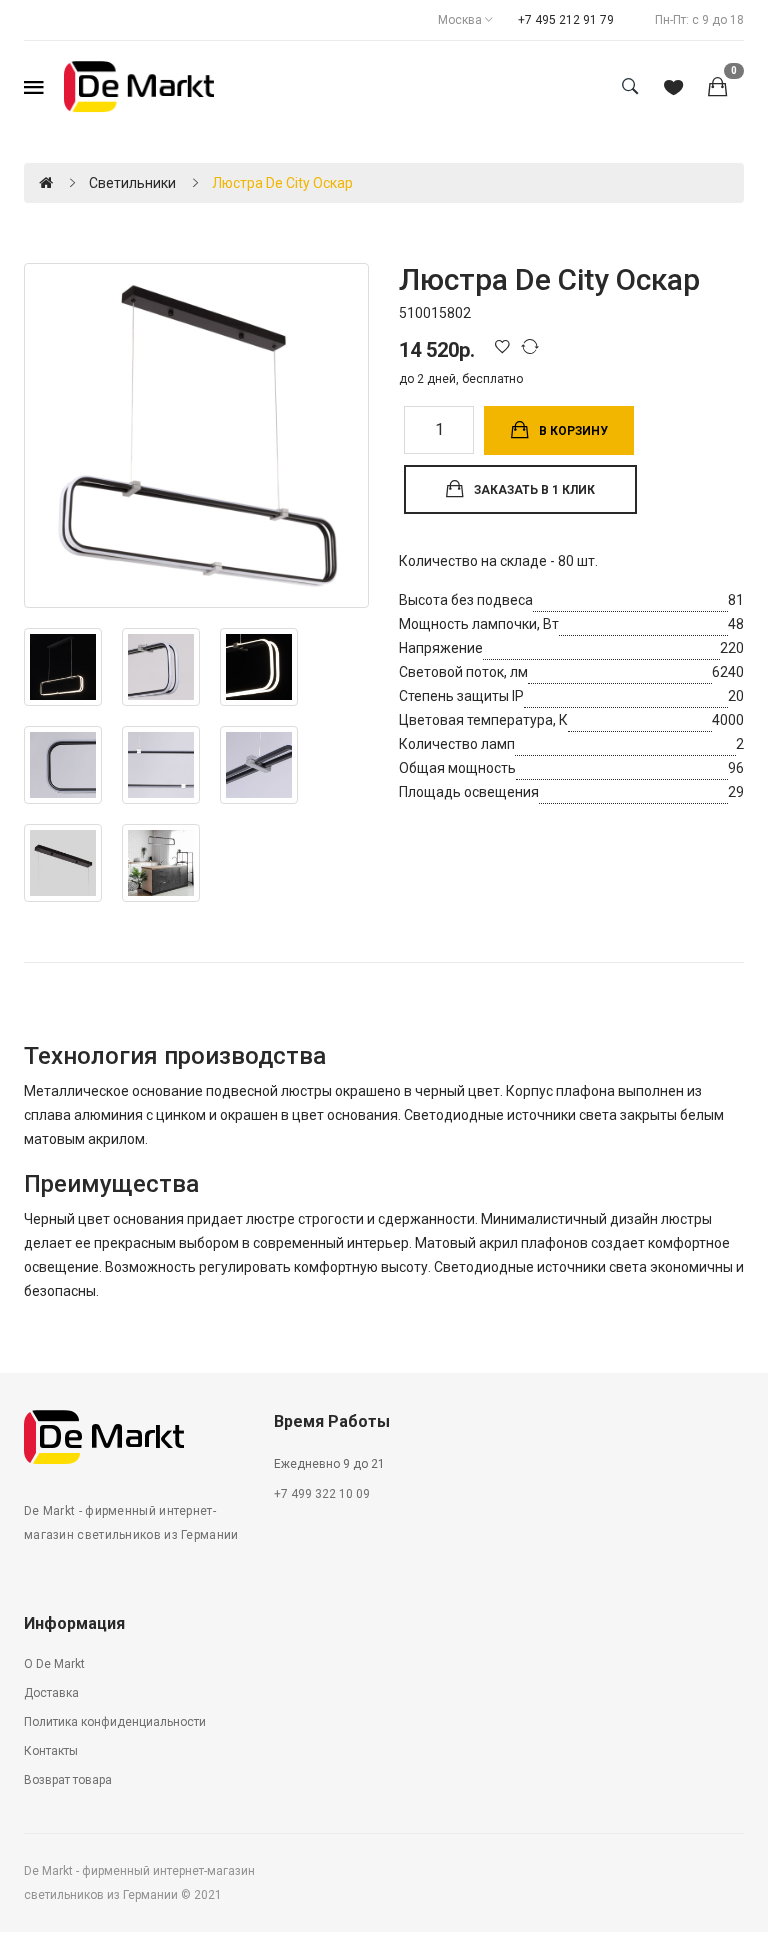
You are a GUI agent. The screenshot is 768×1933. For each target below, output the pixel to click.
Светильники (132, 183)
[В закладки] (506, 346)
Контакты (51, 1751)
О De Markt (54, 1664)
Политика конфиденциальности (115, 1722)
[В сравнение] (533, 346)
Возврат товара (68, 1780)
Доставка (51, 1693)
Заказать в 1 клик (534, 490)
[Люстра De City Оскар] (196, 435)
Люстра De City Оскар (282, 183)
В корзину (573, 431)
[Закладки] (673, 89)
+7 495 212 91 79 (566, 20)
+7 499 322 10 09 (322, 1494)
